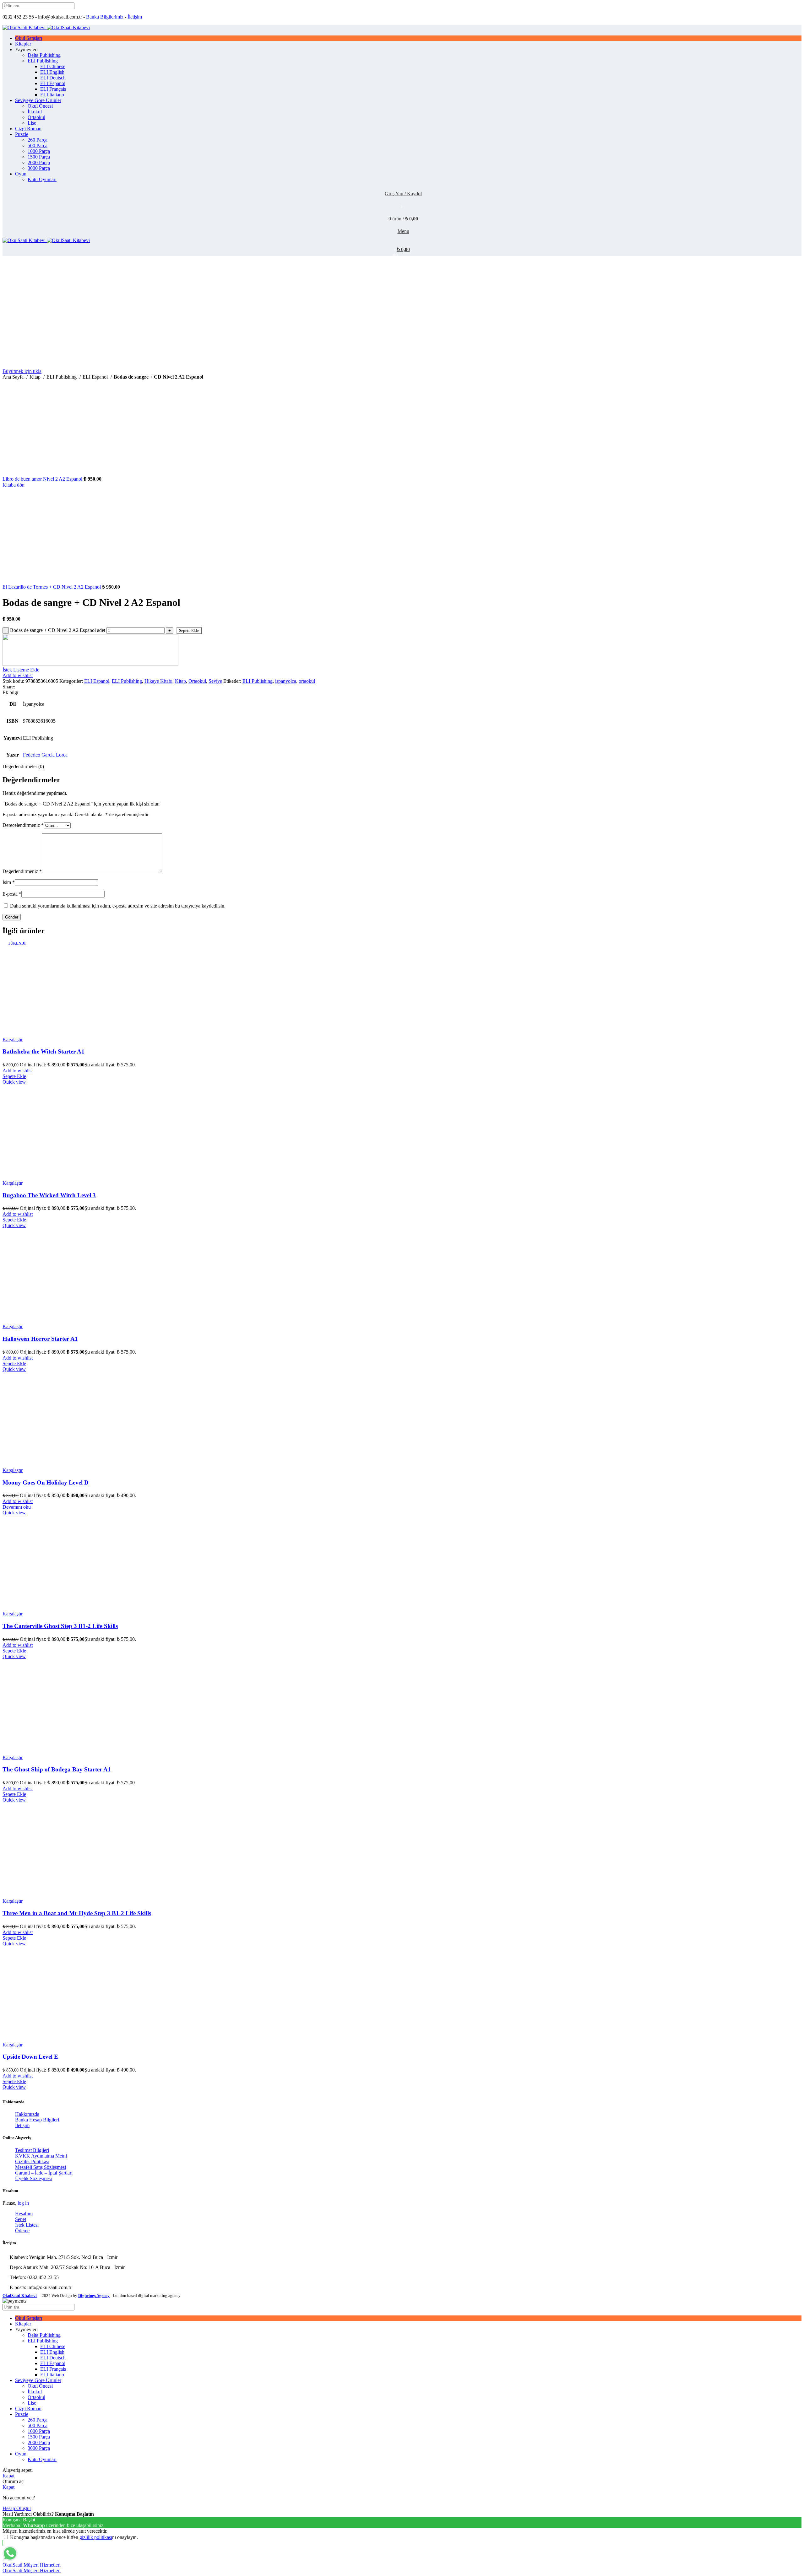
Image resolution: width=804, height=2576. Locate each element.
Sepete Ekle (189, 631)
